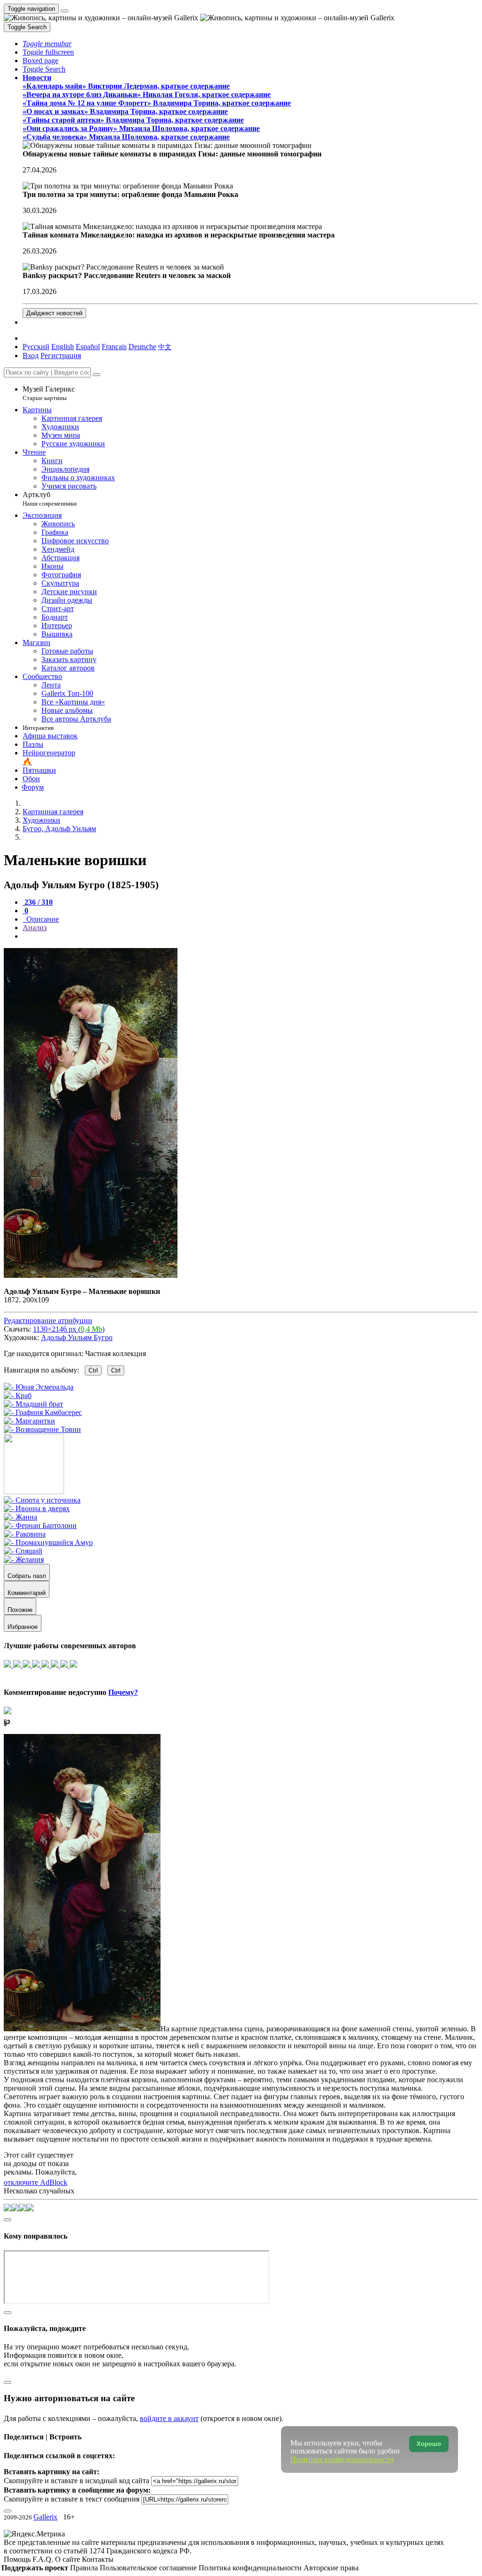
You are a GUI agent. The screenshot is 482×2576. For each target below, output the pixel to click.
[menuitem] (165, 347)
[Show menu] (64, 11)
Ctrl (93, 1370)
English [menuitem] (63, 347)
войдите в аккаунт (169, 2418)
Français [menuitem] (114, 347)
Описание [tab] (42, 919)
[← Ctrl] (42, 1429)
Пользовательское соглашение (149, 2568)
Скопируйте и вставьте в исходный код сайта (76, 2481)
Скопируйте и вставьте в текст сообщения (72, 2499)
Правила (85, 2568)
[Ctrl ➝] (42, 1500)
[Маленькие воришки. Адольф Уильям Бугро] (91, 1275)
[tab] (38, 902)
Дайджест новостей (54, 313)
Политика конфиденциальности (251, 2568)
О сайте (68, 2559)
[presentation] (250, 936)
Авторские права (331, 2568)
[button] (47, 44)
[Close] (96, 375)
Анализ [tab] (35, 928)
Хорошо (429, 2444)
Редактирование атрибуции (48, 1321)
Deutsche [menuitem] (142, 347)
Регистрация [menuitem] (61, 356)
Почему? (123, 1692)
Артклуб (50, 499)
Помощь (18, 2559)
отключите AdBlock (36, 2182)
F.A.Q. (44, 2559)
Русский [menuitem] (36, 347)
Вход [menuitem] (31, 356)
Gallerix (45, 2517)
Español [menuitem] (88, 347)
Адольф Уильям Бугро (77, 1337)
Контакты (98, 2559)
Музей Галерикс (49, 393)
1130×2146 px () (69, 1329)
